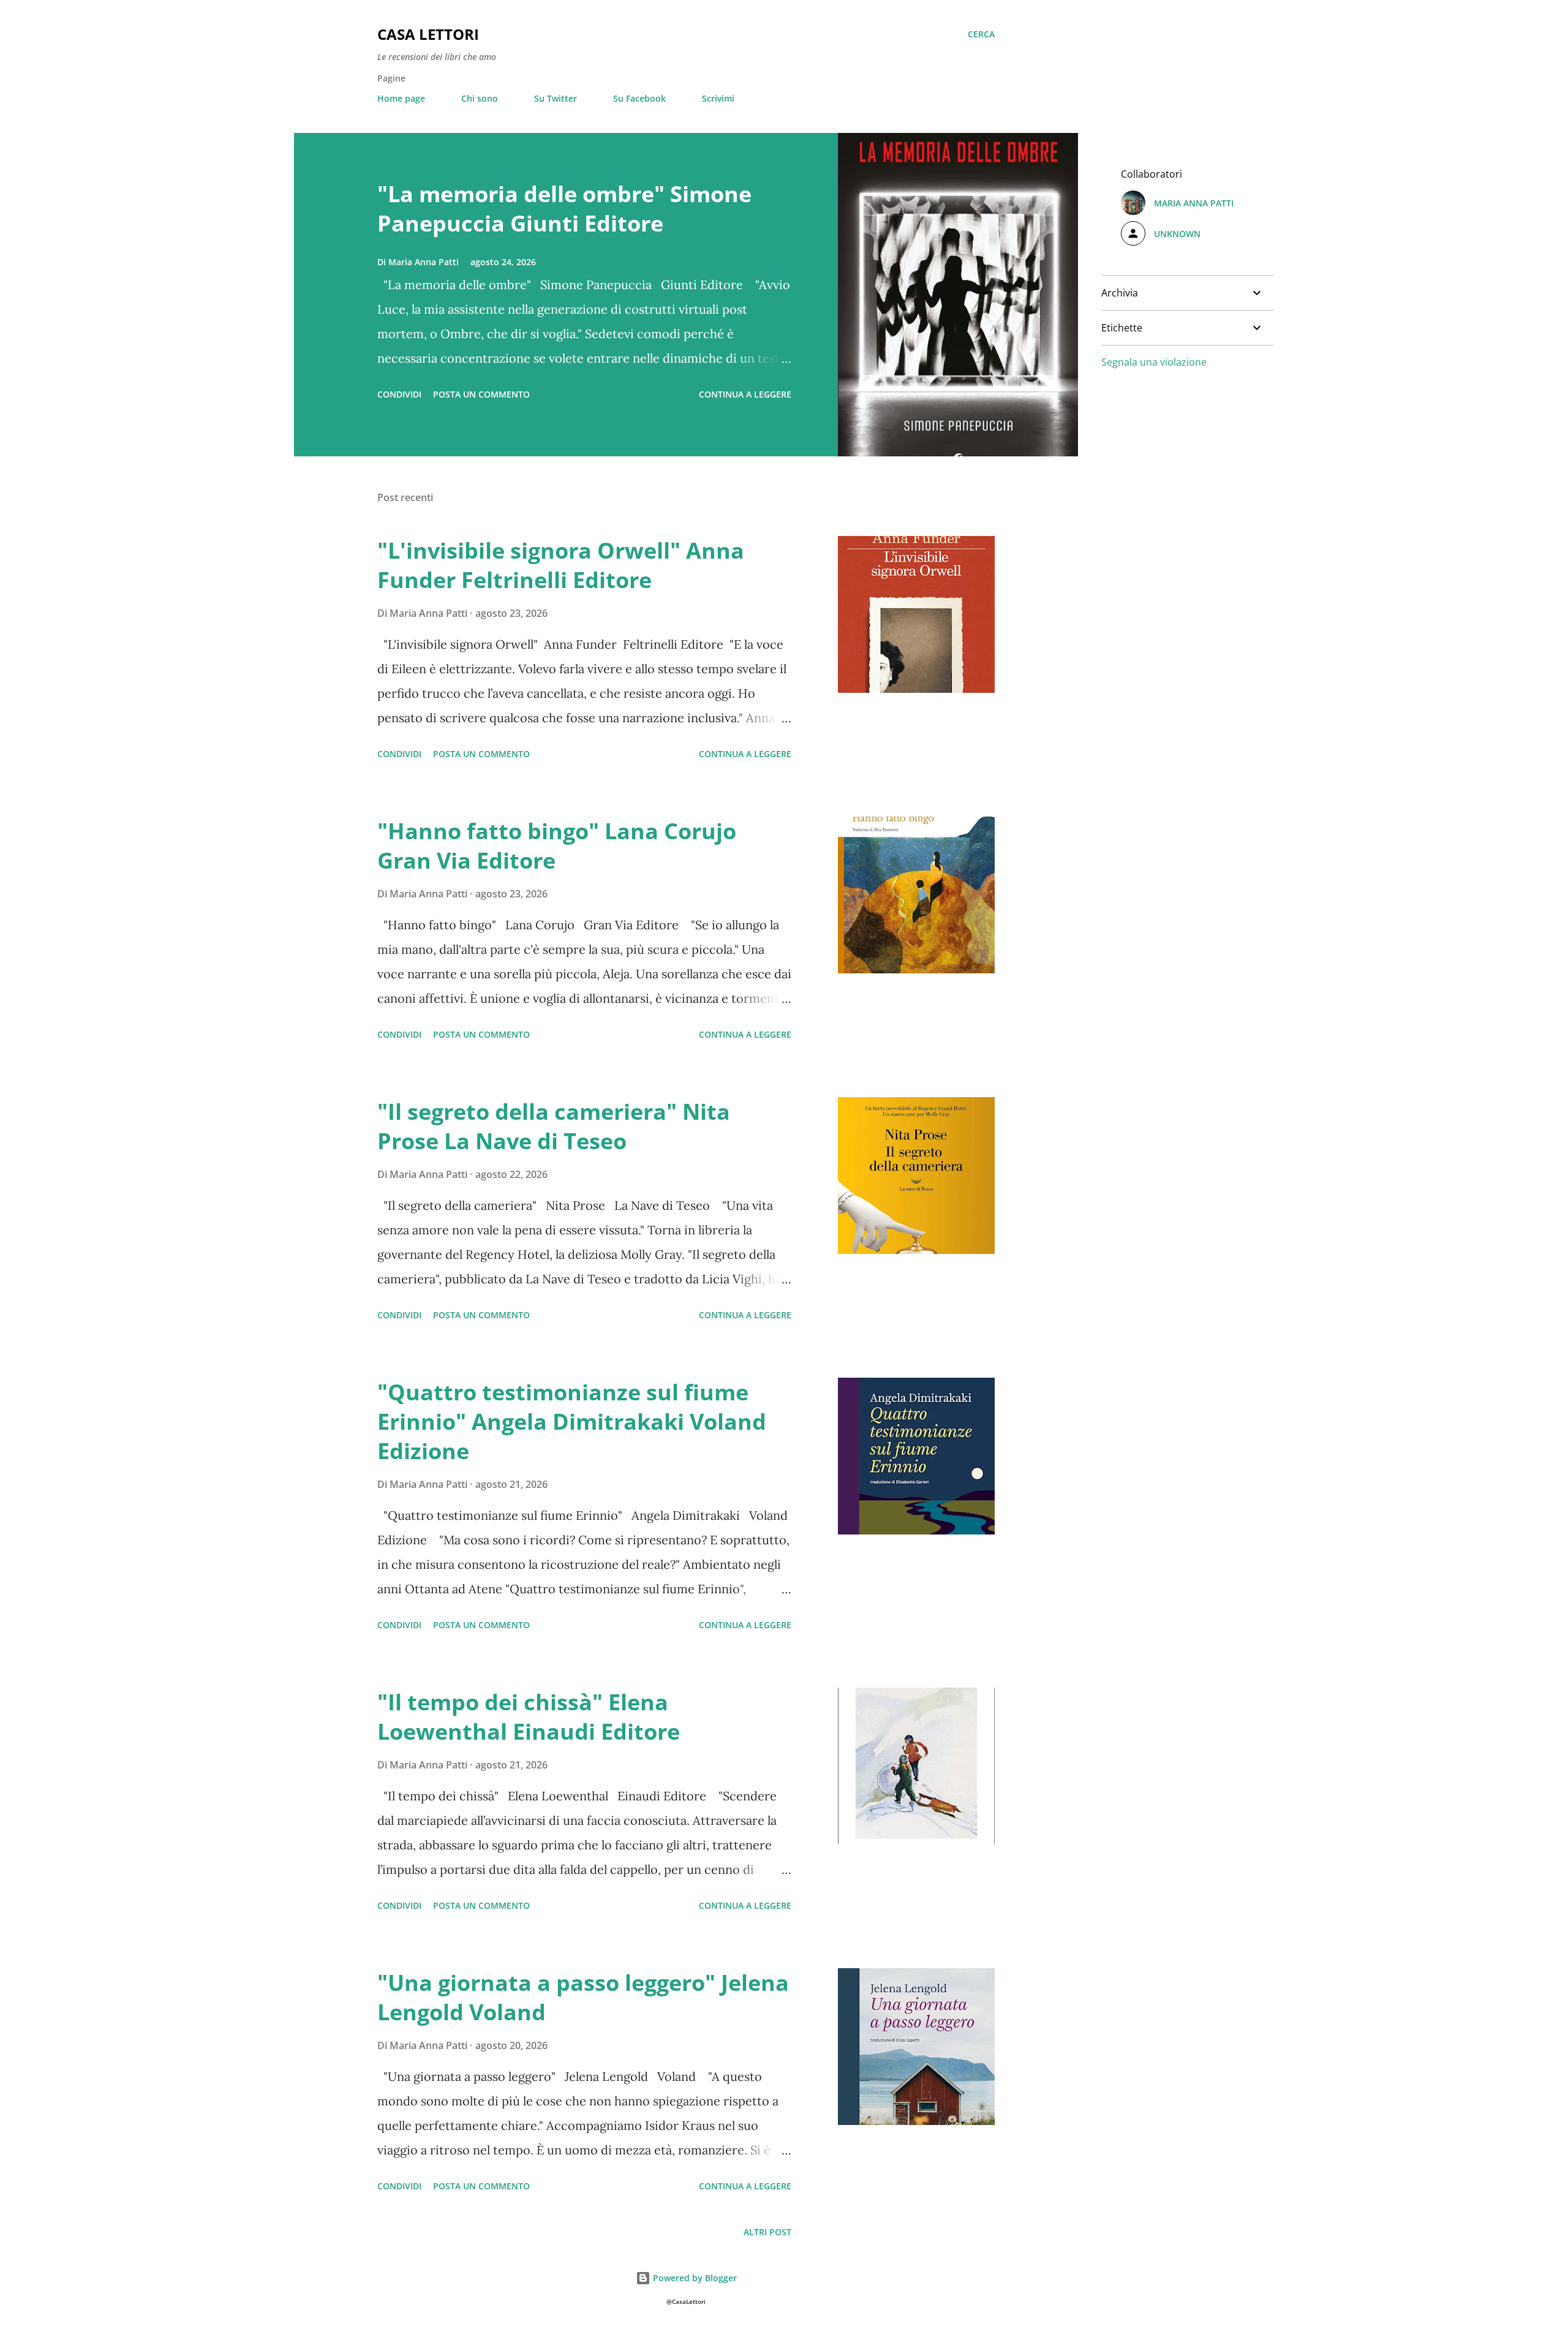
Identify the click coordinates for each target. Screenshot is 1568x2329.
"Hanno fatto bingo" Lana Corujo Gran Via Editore (557, 846)
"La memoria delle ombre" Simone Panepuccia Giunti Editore (564, 209)
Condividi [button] (399, 394)
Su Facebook (639, 98)
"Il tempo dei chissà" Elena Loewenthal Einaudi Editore (529, 1717)
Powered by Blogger (694, 2278)
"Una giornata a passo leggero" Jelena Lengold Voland (583, 1997)
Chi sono (480, 98)
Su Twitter (556, 98)
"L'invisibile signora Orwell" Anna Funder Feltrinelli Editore (561, 565)
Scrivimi (718, 98)
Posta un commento (481, 394)
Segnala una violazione (1154, 362)
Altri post (767, 2232)
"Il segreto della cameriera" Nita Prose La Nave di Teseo (554, 1126)
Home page (401, 98)
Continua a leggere (745, 394)
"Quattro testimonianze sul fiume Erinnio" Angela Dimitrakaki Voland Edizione (572, 1421)
